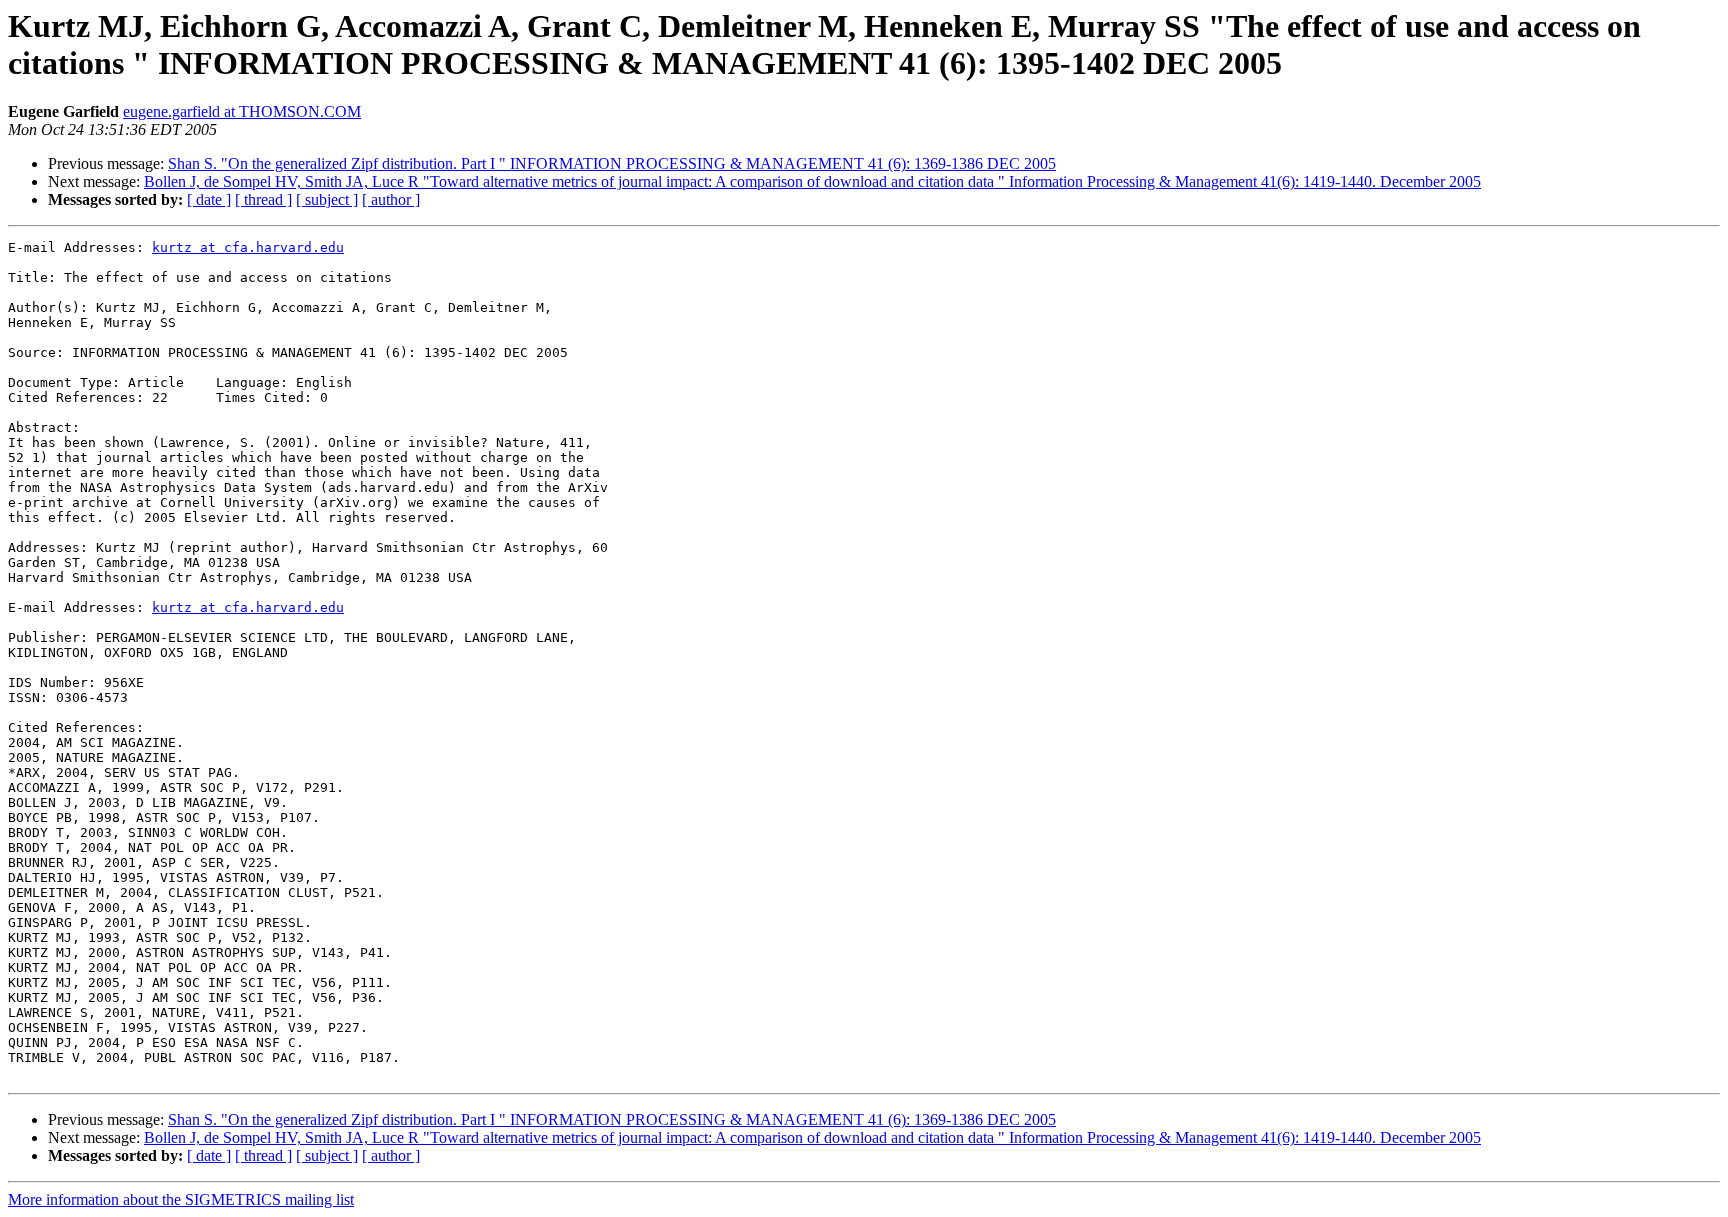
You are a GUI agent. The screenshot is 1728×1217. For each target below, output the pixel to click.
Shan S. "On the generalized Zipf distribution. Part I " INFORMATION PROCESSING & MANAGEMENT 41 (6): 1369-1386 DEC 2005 (612, 163)
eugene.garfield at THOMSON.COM (242, 111)
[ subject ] (327, 199)
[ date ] (209, 199)
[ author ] (391, 199)
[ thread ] (263, 199)
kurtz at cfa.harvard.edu (248, 247)
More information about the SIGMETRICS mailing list (181, 1199)
